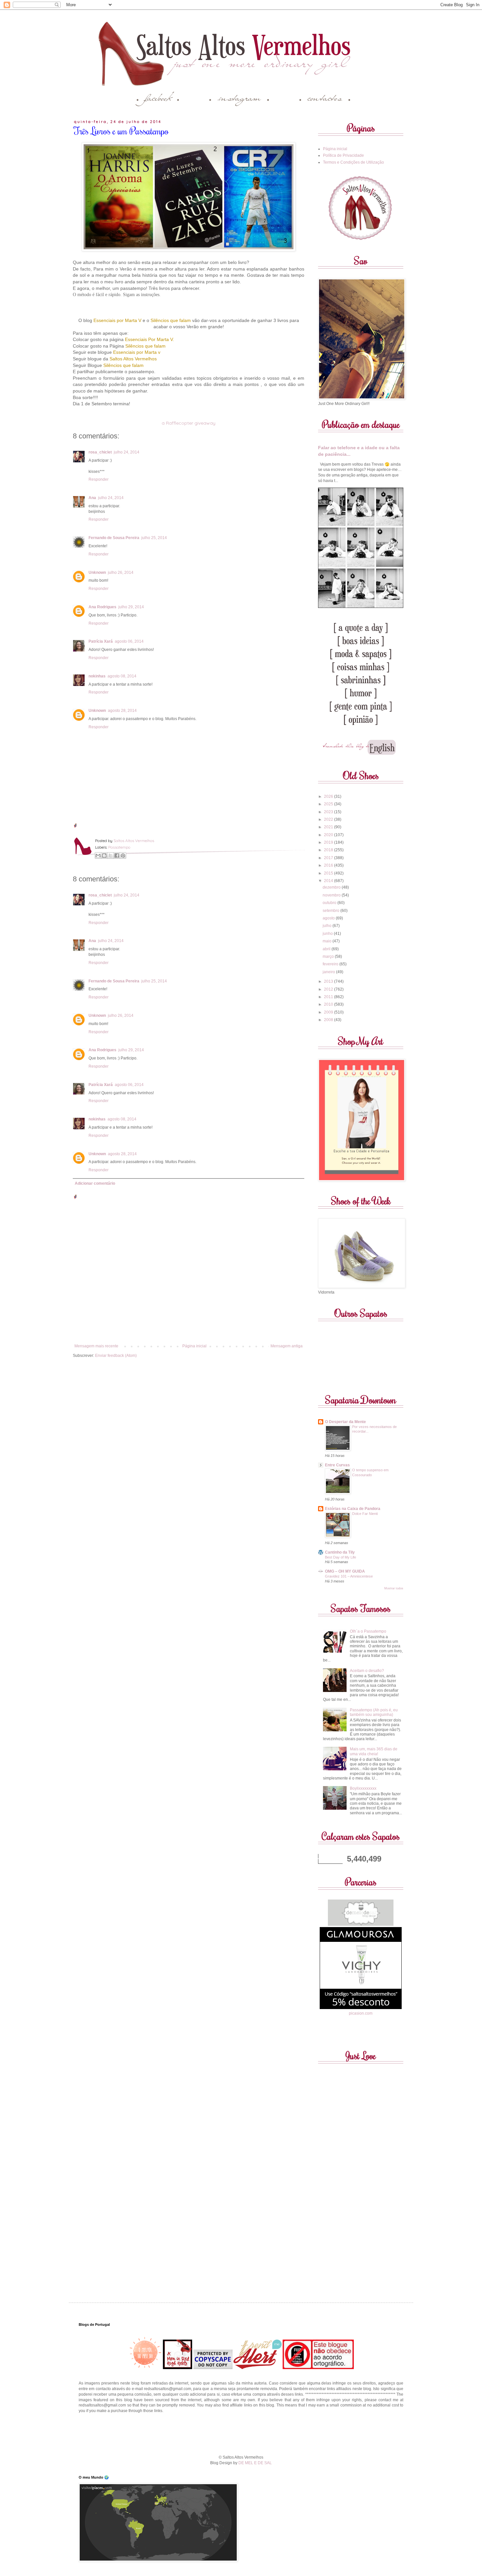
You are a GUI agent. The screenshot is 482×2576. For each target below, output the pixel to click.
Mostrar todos (394, 1588)
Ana (92, 498)
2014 (329, 881)
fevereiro (331, 964)
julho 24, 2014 (127, 452)
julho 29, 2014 (131, 607)
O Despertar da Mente (345, 1422)
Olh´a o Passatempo (368, 1631)
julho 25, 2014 (154, 538)
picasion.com (361, 2013)
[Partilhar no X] (110, 855)
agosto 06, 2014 (129, 641)
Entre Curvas (337, 1465)
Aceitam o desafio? (367, 1671)
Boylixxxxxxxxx (363, 1788)
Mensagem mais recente (96, 1346)
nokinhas (97, 676)
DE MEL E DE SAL (255, 2463)
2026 (329, 796)
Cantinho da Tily (340, 1552)
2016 (329, 865)
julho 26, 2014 (121, 573)
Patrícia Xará (101, 641)
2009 (329, 1012)
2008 (329, 1020)
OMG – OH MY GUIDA (345, 1571)
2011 (329, 997)
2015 (329, 873)
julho (328, 926)
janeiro (329, 972)
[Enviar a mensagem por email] (98, 855)
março (329, 956)
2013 (329, 981)
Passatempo (119, 847)
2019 (329, 842)
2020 (329, 835)
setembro (331, 911)
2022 (329, 819)
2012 (329, 989)
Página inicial (194, 1346)
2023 (329, 812)
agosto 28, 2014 (122, 711)
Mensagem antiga (287, 1346)
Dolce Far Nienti (365, 1514)
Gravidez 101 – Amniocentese (349, 1576)
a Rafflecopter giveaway (189, 423)
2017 (329, 858)
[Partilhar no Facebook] (117, 855)
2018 (329, 850)
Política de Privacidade (343, 155)
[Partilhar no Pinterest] (123, 855)
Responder (99, 479)
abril (327, 949)
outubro (330, 903)
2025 (329, 804)
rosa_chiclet (100, 452)
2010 (329, 1004)
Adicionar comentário (95, 1183)
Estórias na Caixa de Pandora (353, 1509)
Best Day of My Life (341, 1557)
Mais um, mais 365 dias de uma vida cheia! (374, 1751)
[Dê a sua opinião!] (104, 855)
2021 (329, 827)
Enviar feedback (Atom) (116, 1356)
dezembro (332, 887)
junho (328, 934)
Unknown (97, 573)
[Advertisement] (241, 2433)
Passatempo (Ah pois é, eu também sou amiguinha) (374, 1712)
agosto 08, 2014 (122, 676)
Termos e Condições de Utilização (353, 162)
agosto (329, 918)
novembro (332, 895)
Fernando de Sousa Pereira (114, 538)
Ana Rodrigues (102, 607)
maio (328, 941)
